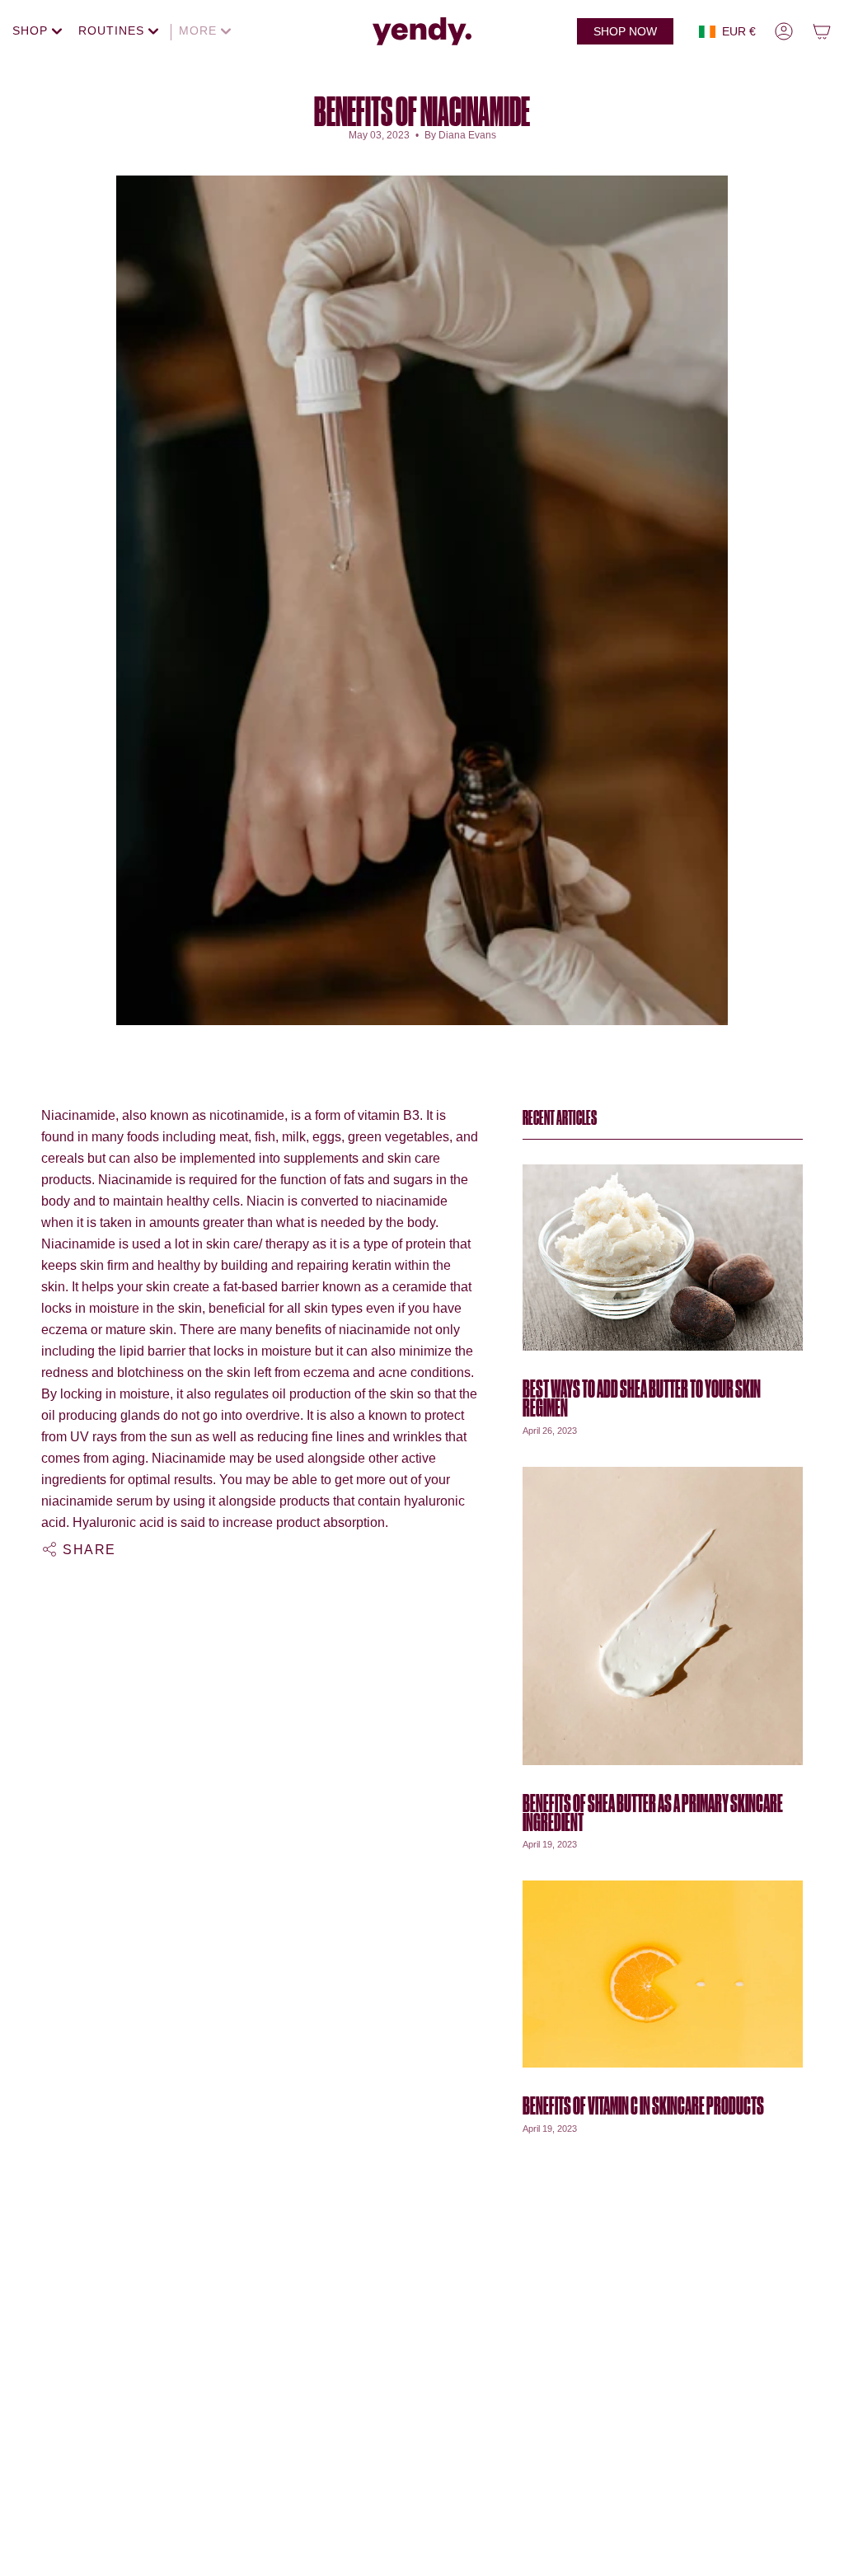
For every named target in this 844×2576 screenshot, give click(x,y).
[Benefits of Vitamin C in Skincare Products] (663, 1974)
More (200, 30)
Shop (32, 30)
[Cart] (822, 31)
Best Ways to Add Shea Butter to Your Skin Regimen (642, 1399)
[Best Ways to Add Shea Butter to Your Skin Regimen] (663, 1258)
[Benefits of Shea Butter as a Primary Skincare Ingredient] (663, 1616)
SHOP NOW (625, 31)
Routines (113, 30)
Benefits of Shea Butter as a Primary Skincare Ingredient (653, 1813)
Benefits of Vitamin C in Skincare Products (643, 2106)
